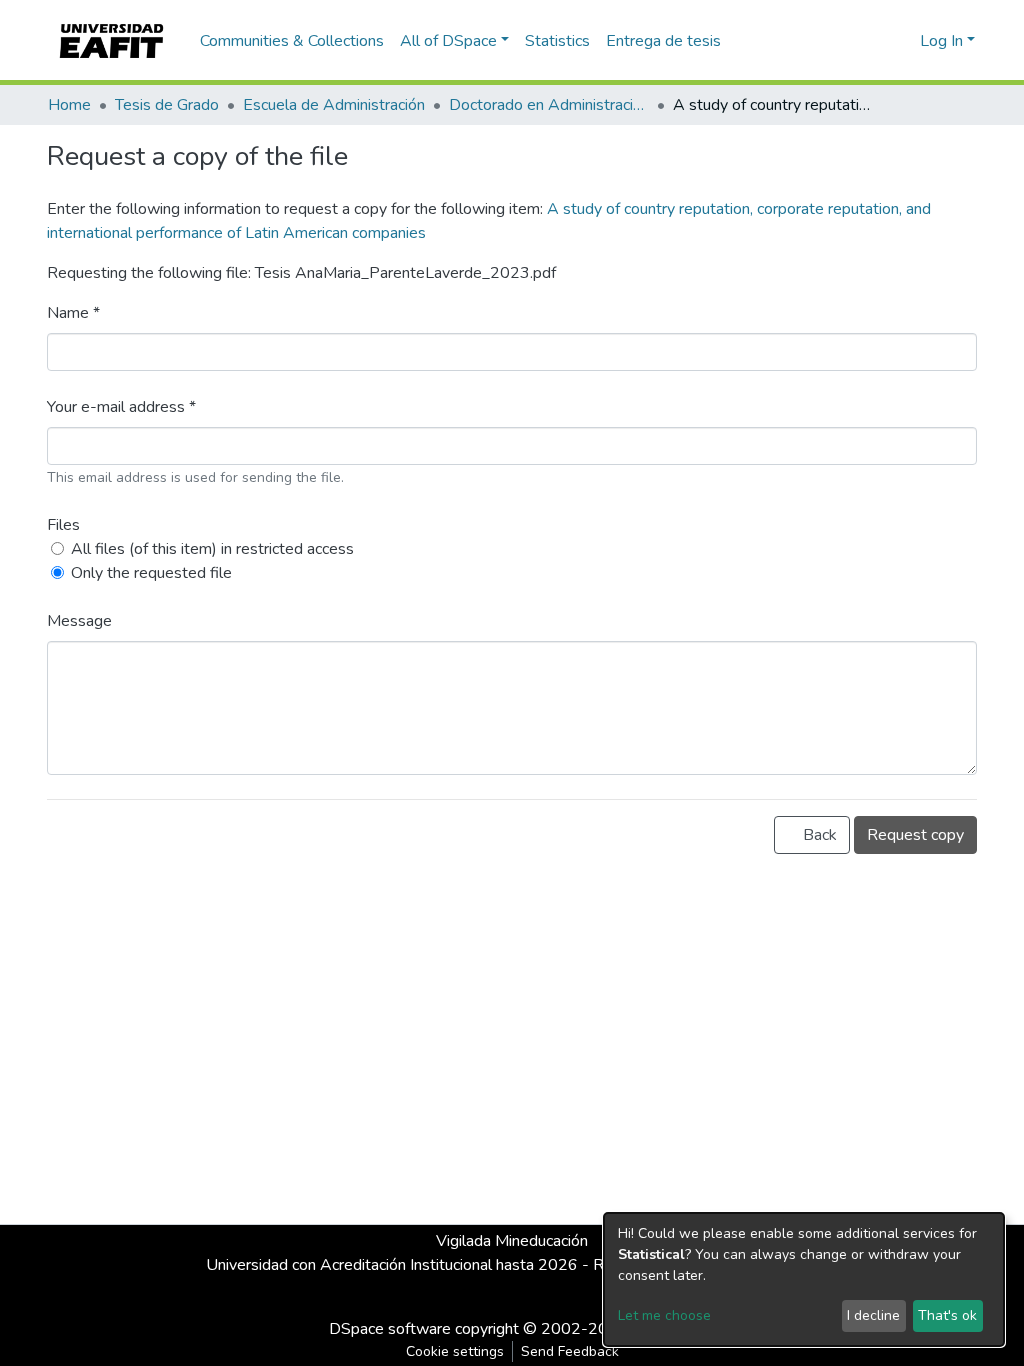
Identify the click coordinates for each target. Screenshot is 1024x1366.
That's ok (947, 1315)
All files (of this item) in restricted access (212, 549)
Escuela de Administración (334, 105)
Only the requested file (151, 573)
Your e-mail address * (121, 407)
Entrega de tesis (663, 41)
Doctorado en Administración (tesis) (549, 105)
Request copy (915, 835)
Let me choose (664, 1315)
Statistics (557, 41)
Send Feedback (570, 1351)
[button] (901, 41)
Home (69, 105)
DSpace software (390, 1329)
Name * (73, 313)
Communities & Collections (292, 41)
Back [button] (818, 835)
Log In (941, 41)
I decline (873, 1315)
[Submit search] (872, 41)
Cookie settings (455, 1351)
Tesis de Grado (167, 105)
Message (79, 621)
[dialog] (804, 1279)
